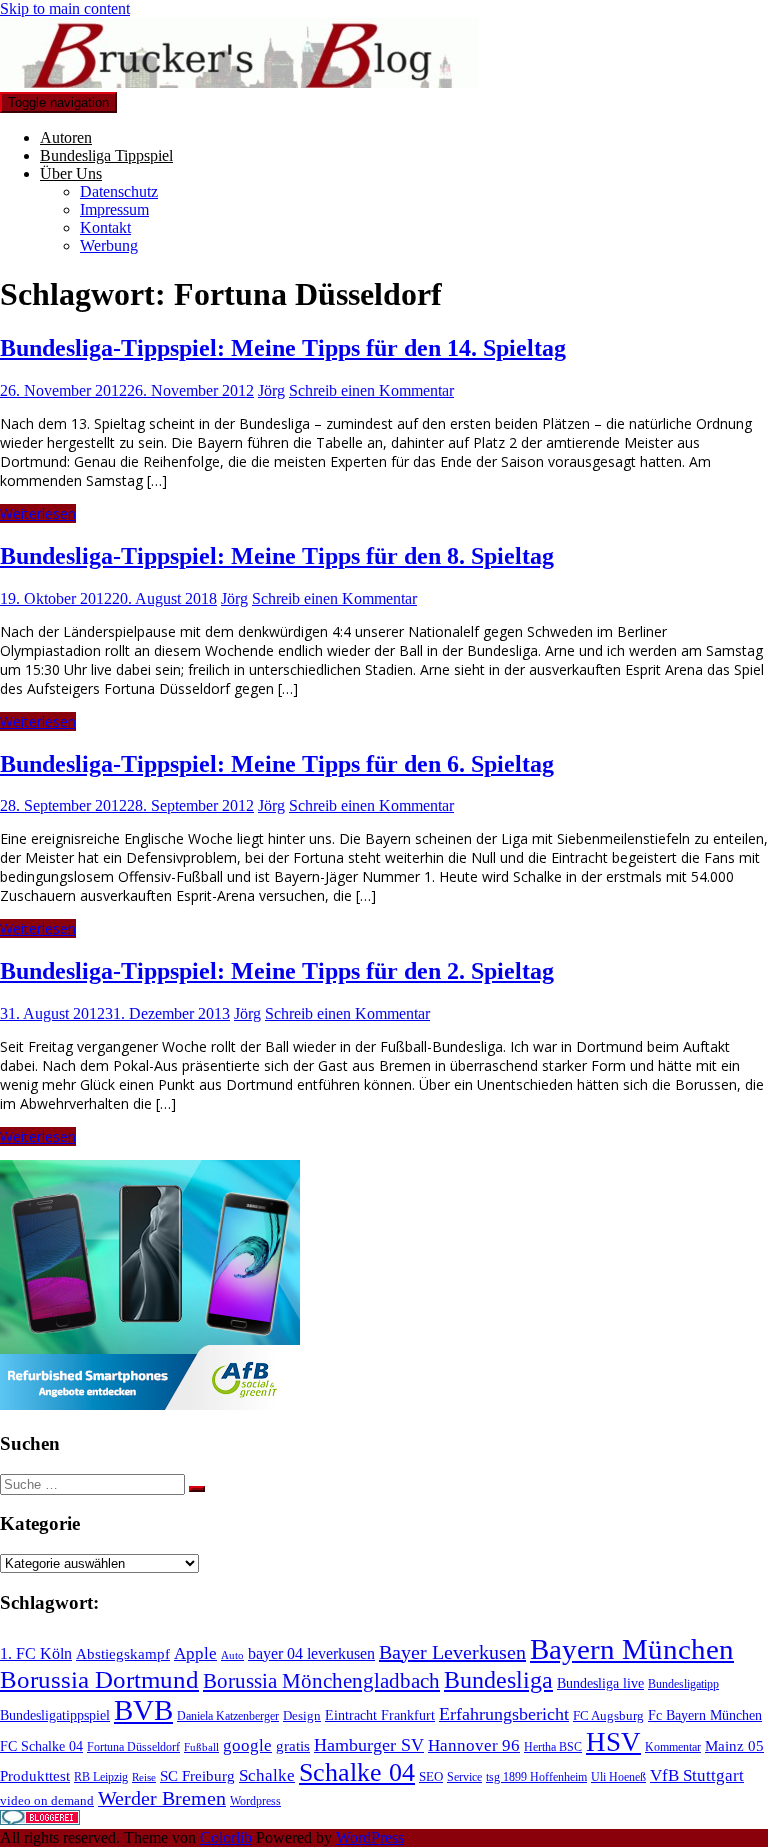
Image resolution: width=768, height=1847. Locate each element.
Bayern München (632, 1649)
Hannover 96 (474, 1745)
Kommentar (673, 1747)
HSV (613, 1742)
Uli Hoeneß (618, 1777)
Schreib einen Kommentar (371, 390)
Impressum (114, 209)
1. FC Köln (36, 1653)
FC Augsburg (608, 1715)
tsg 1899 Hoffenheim (536, 1777)
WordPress (370, 1837)
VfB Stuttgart (697, 1775)
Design (302, 1715)
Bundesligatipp (683, 1684)
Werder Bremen (162, 1798)
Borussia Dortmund (99, 1679)
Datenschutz (119, 191)
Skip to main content (65, 8)
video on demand (47, 1800)
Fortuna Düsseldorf (133, 1747)
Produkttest (35, 1776)
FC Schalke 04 (41, 1746)
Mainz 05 (734, 1746)
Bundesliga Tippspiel (106, 155)
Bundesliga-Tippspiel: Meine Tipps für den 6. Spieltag (277, 764)
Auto (232, 1655)
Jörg (271, 390)
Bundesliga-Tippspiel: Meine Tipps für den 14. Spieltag (283, 348)
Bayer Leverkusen (452, 1652)
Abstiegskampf (123, 1654)
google (247, 1745)
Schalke (267, 1775)
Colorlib (226, 1837)
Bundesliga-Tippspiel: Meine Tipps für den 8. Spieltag (277, 556)
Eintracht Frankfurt (380, 1715)
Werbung (109, 245)
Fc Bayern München (705, 1715)
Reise (144, 1777)
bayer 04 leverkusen (311, 1653)
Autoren (66, 137)
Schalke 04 (357, 1772)
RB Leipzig (101, 1777)
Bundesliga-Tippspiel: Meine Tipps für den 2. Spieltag (277, 971)
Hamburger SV (369, 1745)
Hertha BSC (553, 1747)
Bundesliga (498, 1680)
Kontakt (105, 227)
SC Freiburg (197, 1776)
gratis (293, 1746)
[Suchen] (197, 1489)
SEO (431, 1776)
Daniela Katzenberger (228, 1716)
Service (464, 1777)
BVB (143, 1710)
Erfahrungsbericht (504, 1714)
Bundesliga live (600, 1683)
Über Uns (71, 173)
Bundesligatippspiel (55, 1715)
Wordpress (255, 1801)
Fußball (201, 1747)
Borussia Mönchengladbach (321, 1681)
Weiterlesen (38, 513)
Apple (195, 1653)
